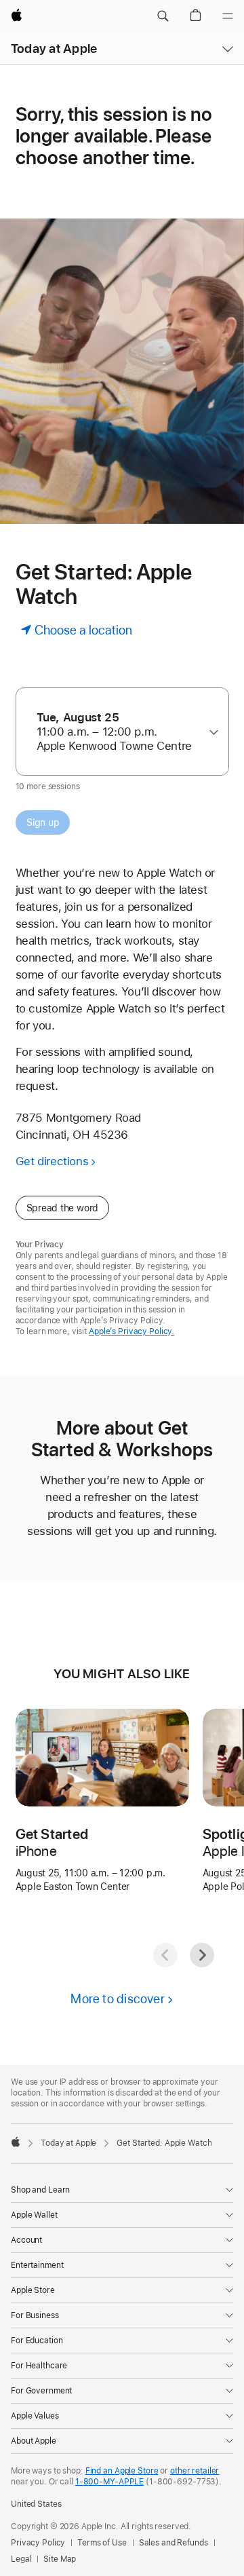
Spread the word (63, 1208)
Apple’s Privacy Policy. (131, 1331)
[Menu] (228, 16)
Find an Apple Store (122, 2471)
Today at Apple (54, 49)
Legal (21, 2559)
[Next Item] (202, 1955)
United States (36, 2504)
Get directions (52, 1161)
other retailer (195, 2471)
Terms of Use (102, 2543)
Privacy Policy (38, 2543)
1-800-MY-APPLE (109, 2482)
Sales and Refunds (174, 2543)
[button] (163, 16)
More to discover (118, 1999)
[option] (117, 732)
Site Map (60, 2559)
